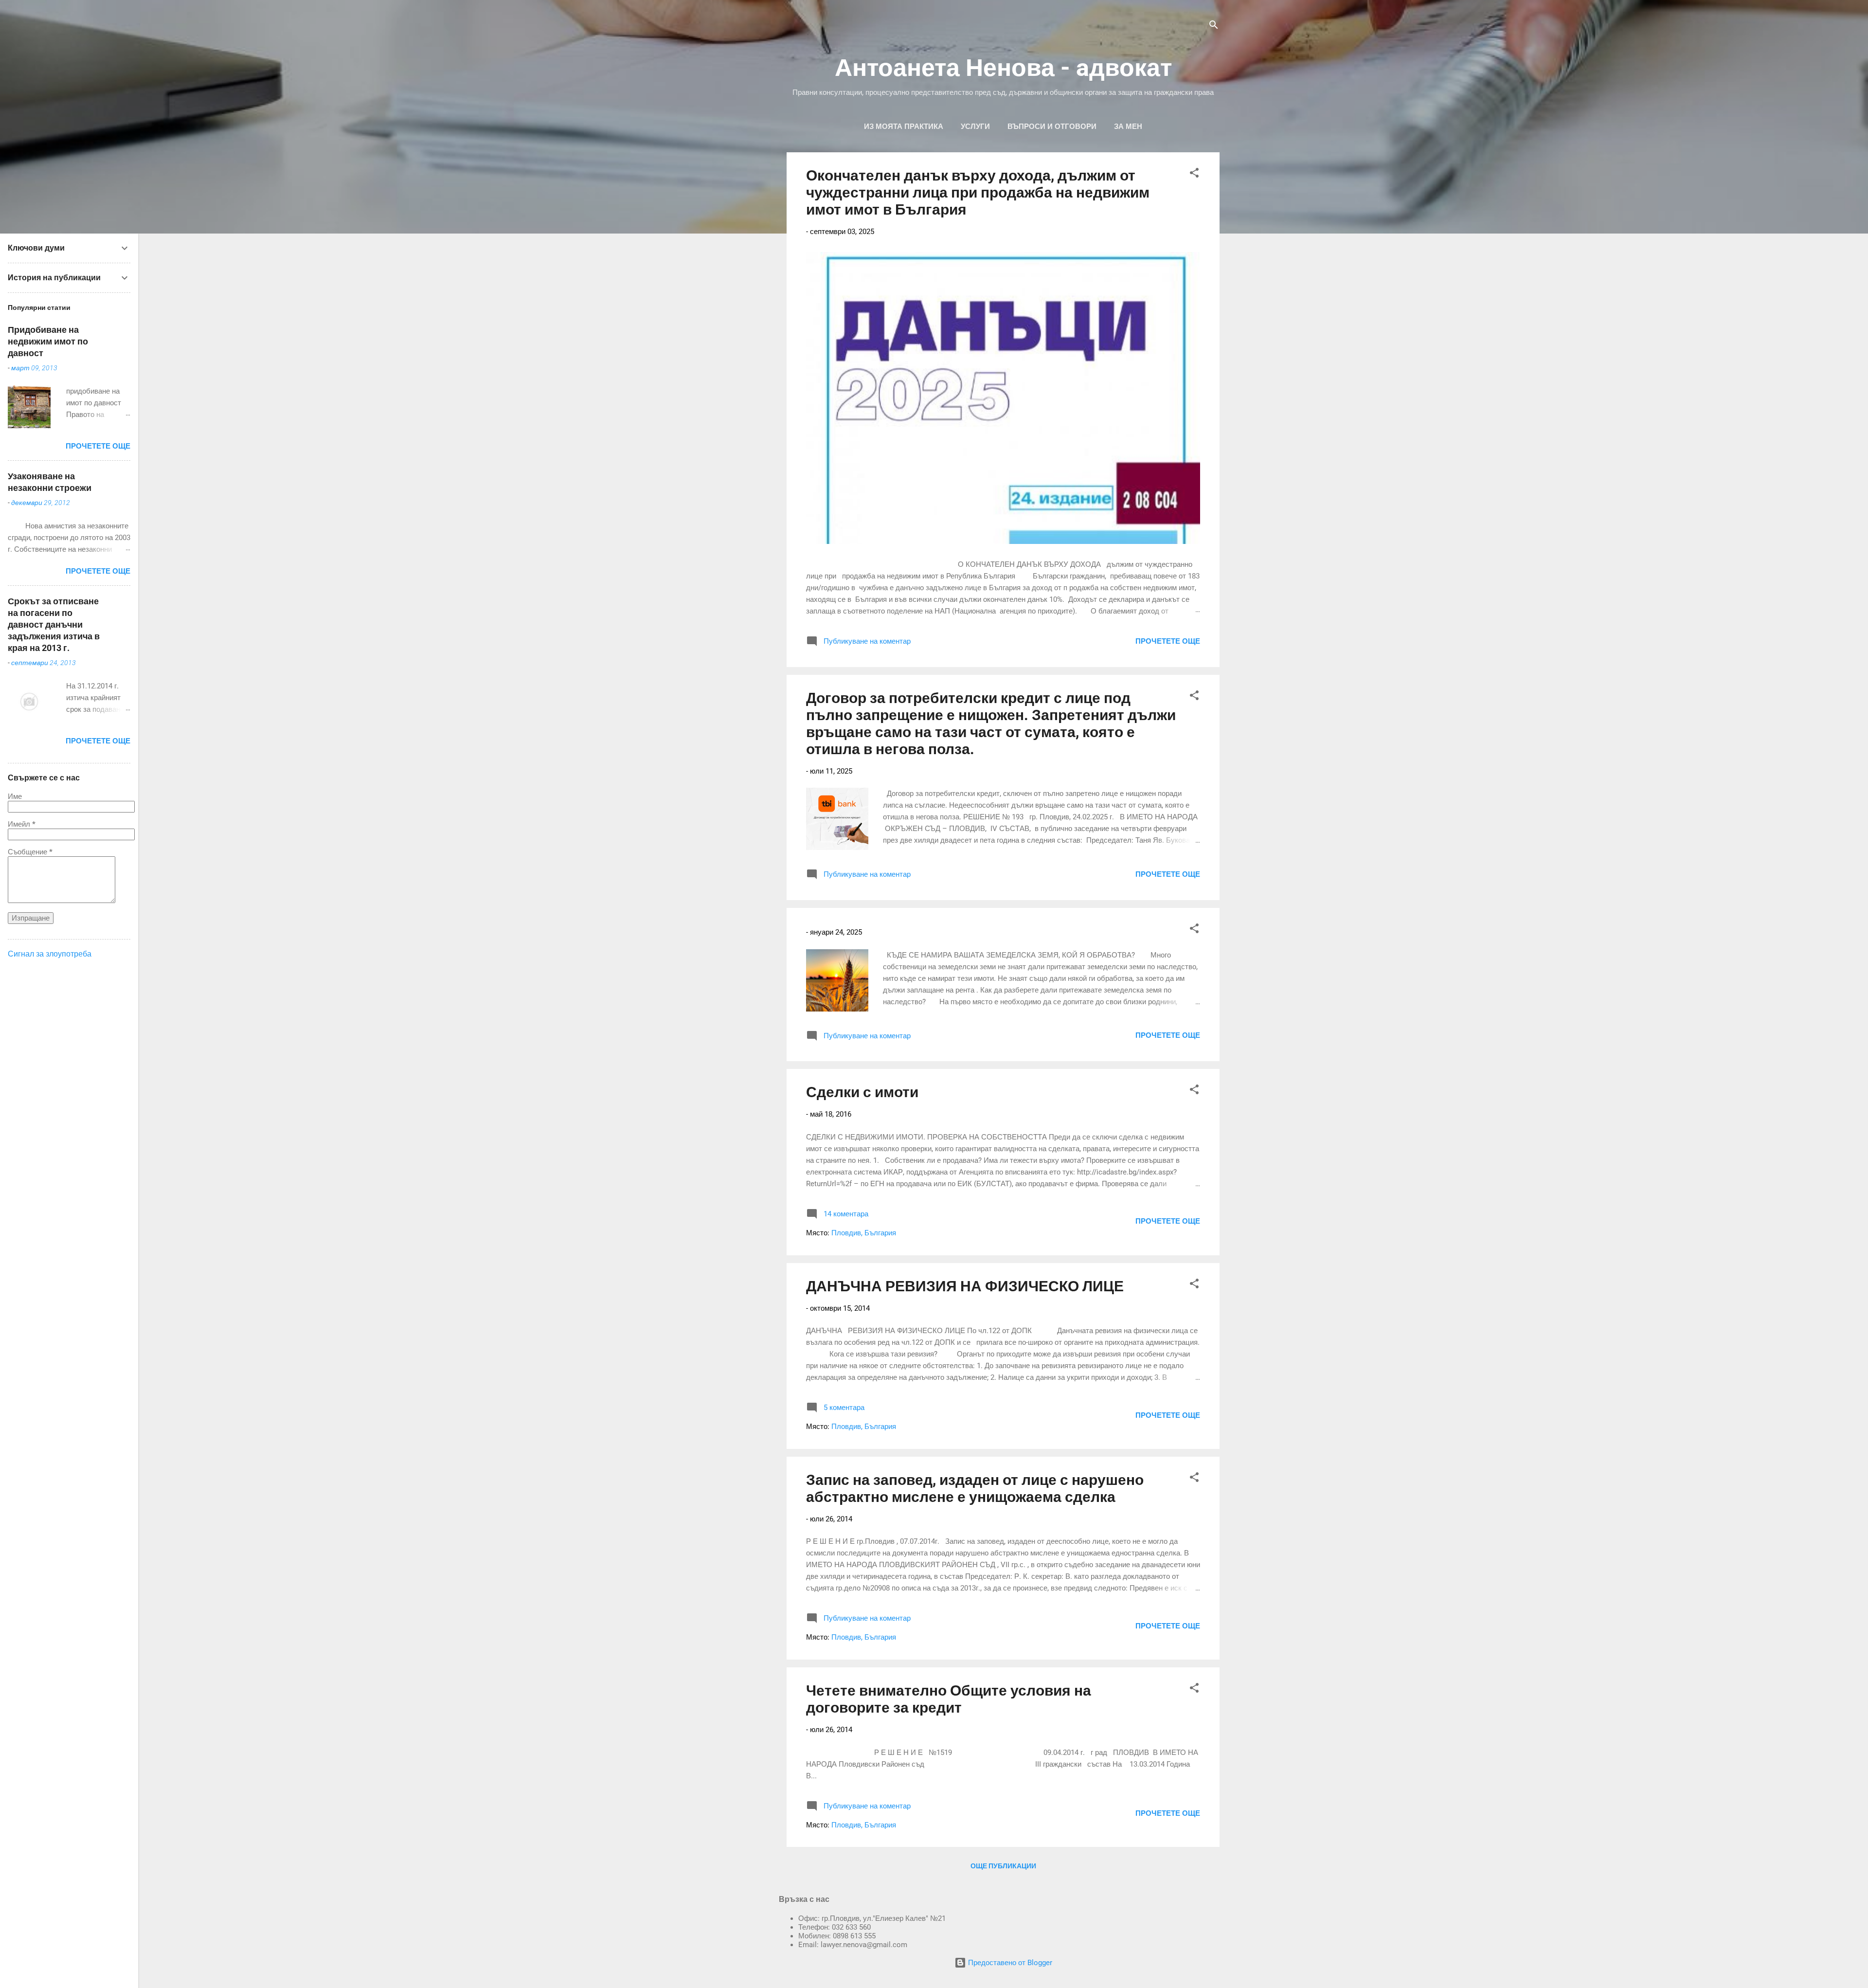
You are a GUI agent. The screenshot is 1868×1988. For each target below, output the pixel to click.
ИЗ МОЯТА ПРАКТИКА (904, 127)
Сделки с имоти (862, 1092)
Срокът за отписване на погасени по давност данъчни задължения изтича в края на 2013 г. (54, 624)
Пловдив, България (864, 1233)
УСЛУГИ (975, 127)
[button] (1194, 174)
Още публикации (1003, 1866)
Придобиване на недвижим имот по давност (48, 341)
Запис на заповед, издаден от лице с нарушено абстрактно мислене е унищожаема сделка (975, 1488)
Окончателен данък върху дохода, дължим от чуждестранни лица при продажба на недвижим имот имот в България (978, 192)
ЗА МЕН (1128, 127)
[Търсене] (1214, 27)
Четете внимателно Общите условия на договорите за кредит (949, 1699)
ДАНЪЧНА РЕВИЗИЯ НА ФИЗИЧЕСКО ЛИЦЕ (965, 1286)
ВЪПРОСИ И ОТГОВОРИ (1052, 127)
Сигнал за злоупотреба (50, 954)
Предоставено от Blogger (1009, 1963)
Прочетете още (1168, 641)
